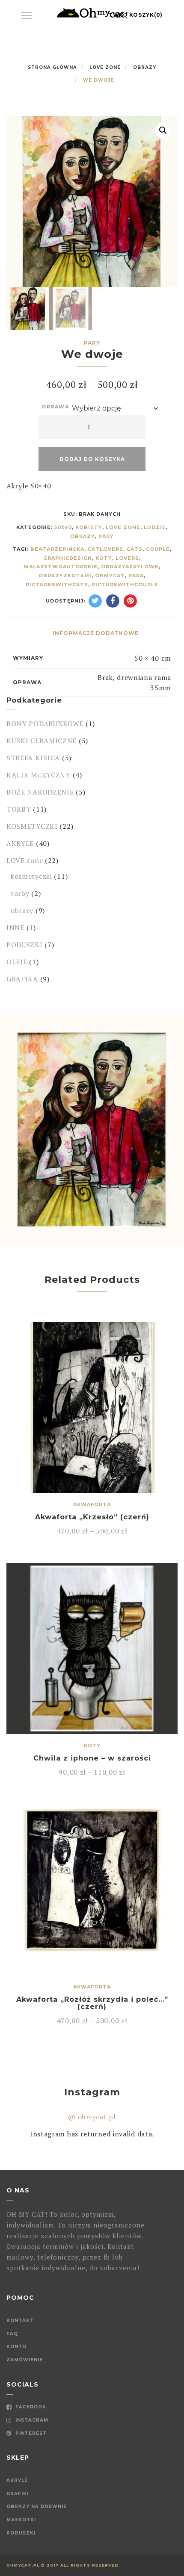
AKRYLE (20, 843)
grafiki (18, 2494)
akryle (17, 2480)
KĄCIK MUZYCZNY (39, 775)
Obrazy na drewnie (37, 2507)
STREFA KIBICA (33, 758)
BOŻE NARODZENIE (40, 792)
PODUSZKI (25, 945)
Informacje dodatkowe (96, 633)
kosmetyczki (31, 876)
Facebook (30, 2407)
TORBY (19, 809)
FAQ (12, 2334)
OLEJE (17, 962)
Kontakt (20, 2320)
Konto (16, 2347)
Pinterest (30, 2433)
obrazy (145, 67)
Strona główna (52, 67)
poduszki (21, 2533)
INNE (15, 928)
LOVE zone (105, 67)
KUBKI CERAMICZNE (42, 741)
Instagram (31, 2420)
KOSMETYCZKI (32, 826)
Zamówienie (25, 2360)
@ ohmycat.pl (92, 2117)
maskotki (21, 2520)
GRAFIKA (22, 979)
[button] (163, 130)
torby (20, 893)
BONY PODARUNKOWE (45, 724)
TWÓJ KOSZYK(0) (136, 15)
